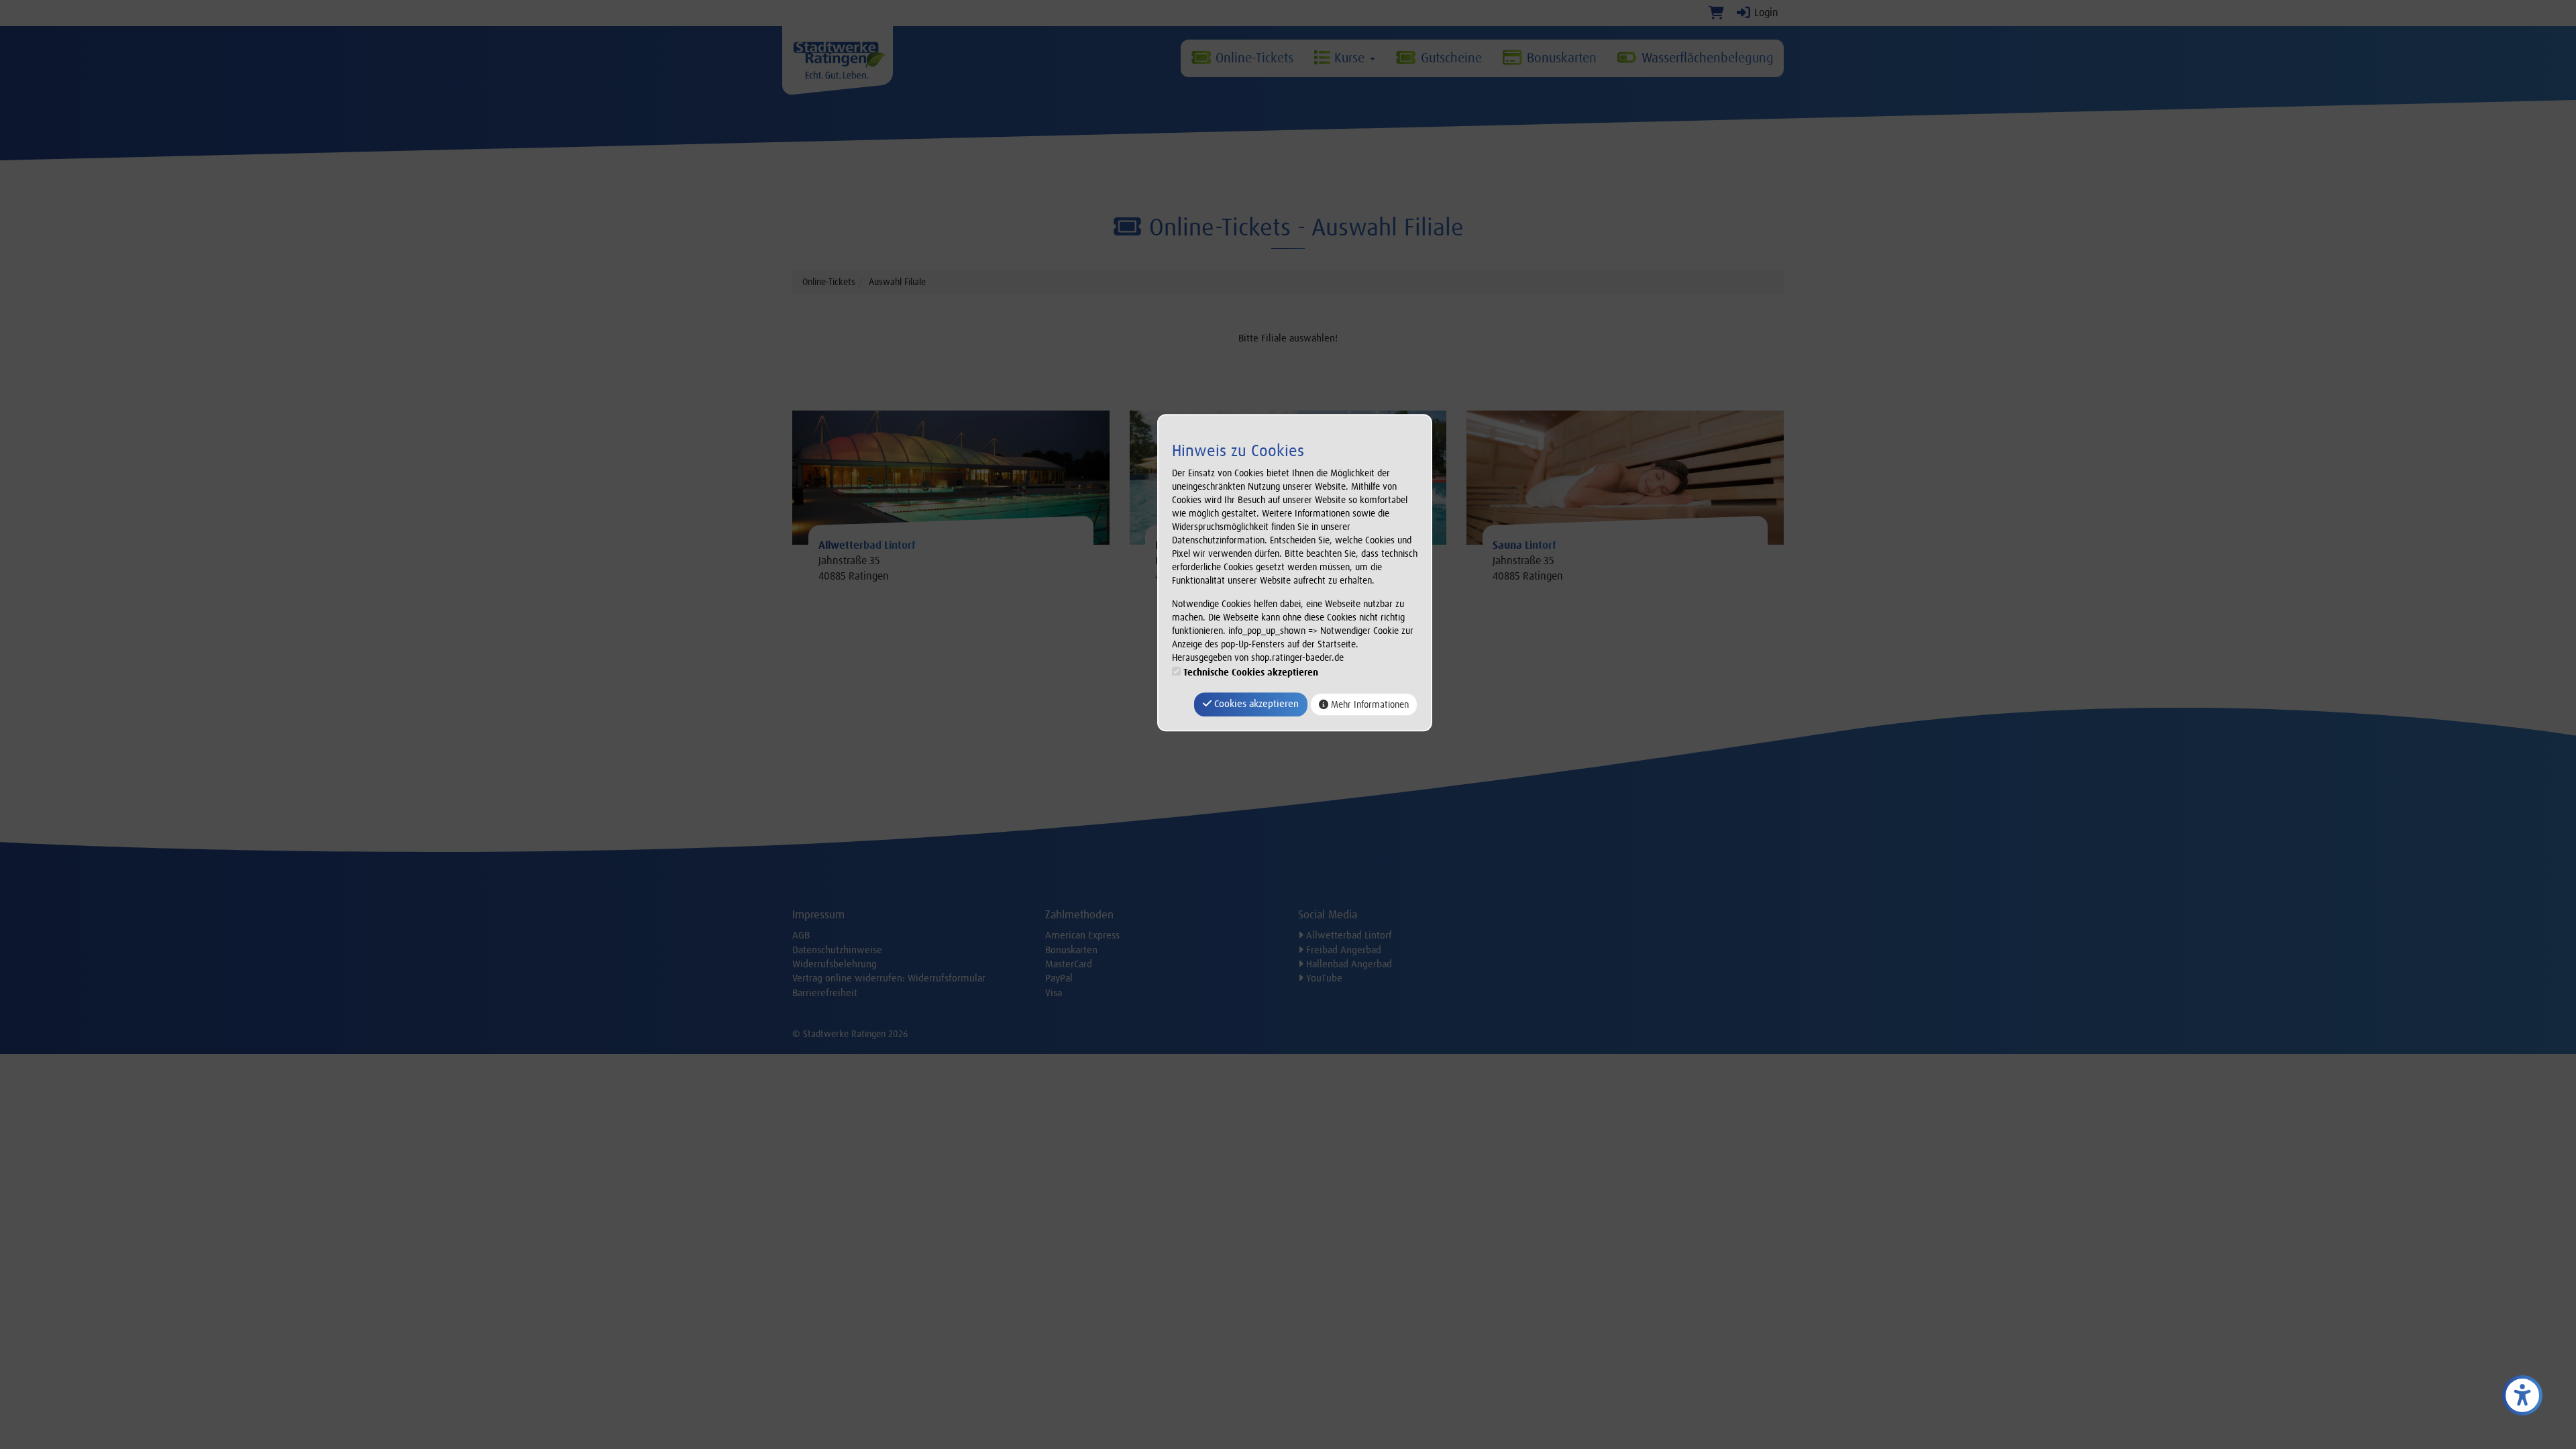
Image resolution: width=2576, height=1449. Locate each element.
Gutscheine (1449, 58)
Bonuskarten (1560, 58)
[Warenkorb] (1716, 12)
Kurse (1349, 58)
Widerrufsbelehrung (835, 964)
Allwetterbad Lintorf (1348, 935)
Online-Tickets (1252, 58)
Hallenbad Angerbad (1348, 964)
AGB (801, 935)
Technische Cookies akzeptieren (1251, 673)
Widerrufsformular (947, 978)
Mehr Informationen (1368, 704)
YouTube (1323, 978)
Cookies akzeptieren (1255, 704)
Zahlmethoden (1079, 914)
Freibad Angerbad (1342, 950)
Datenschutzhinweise (837, 950)
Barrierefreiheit (825, 993)
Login (1765, 12)
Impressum (818, 914)
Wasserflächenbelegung (1706, 58)
